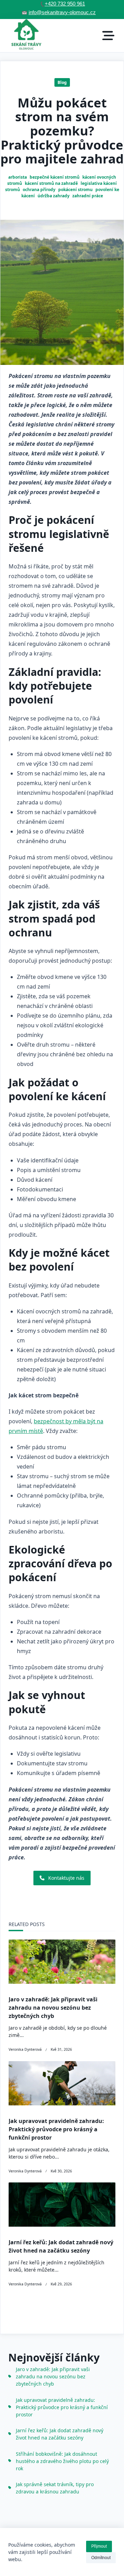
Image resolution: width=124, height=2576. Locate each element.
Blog (62, 82)
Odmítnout (101, 2558)
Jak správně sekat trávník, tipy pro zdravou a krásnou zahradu (55, 2488)
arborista (18, 177)
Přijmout (99, 2546)
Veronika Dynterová (25, 2049)
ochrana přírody (39, 190)
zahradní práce (88, 196)
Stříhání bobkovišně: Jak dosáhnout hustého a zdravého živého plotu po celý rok (62, 2461)
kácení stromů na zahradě (51, 183)
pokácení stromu (75, 190)
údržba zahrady (54, 196)
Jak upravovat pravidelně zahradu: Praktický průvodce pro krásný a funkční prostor (56, 2129)
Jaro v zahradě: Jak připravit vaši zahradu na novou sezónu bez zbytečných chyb (53, 2008)
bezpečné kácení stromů (55, 177)
